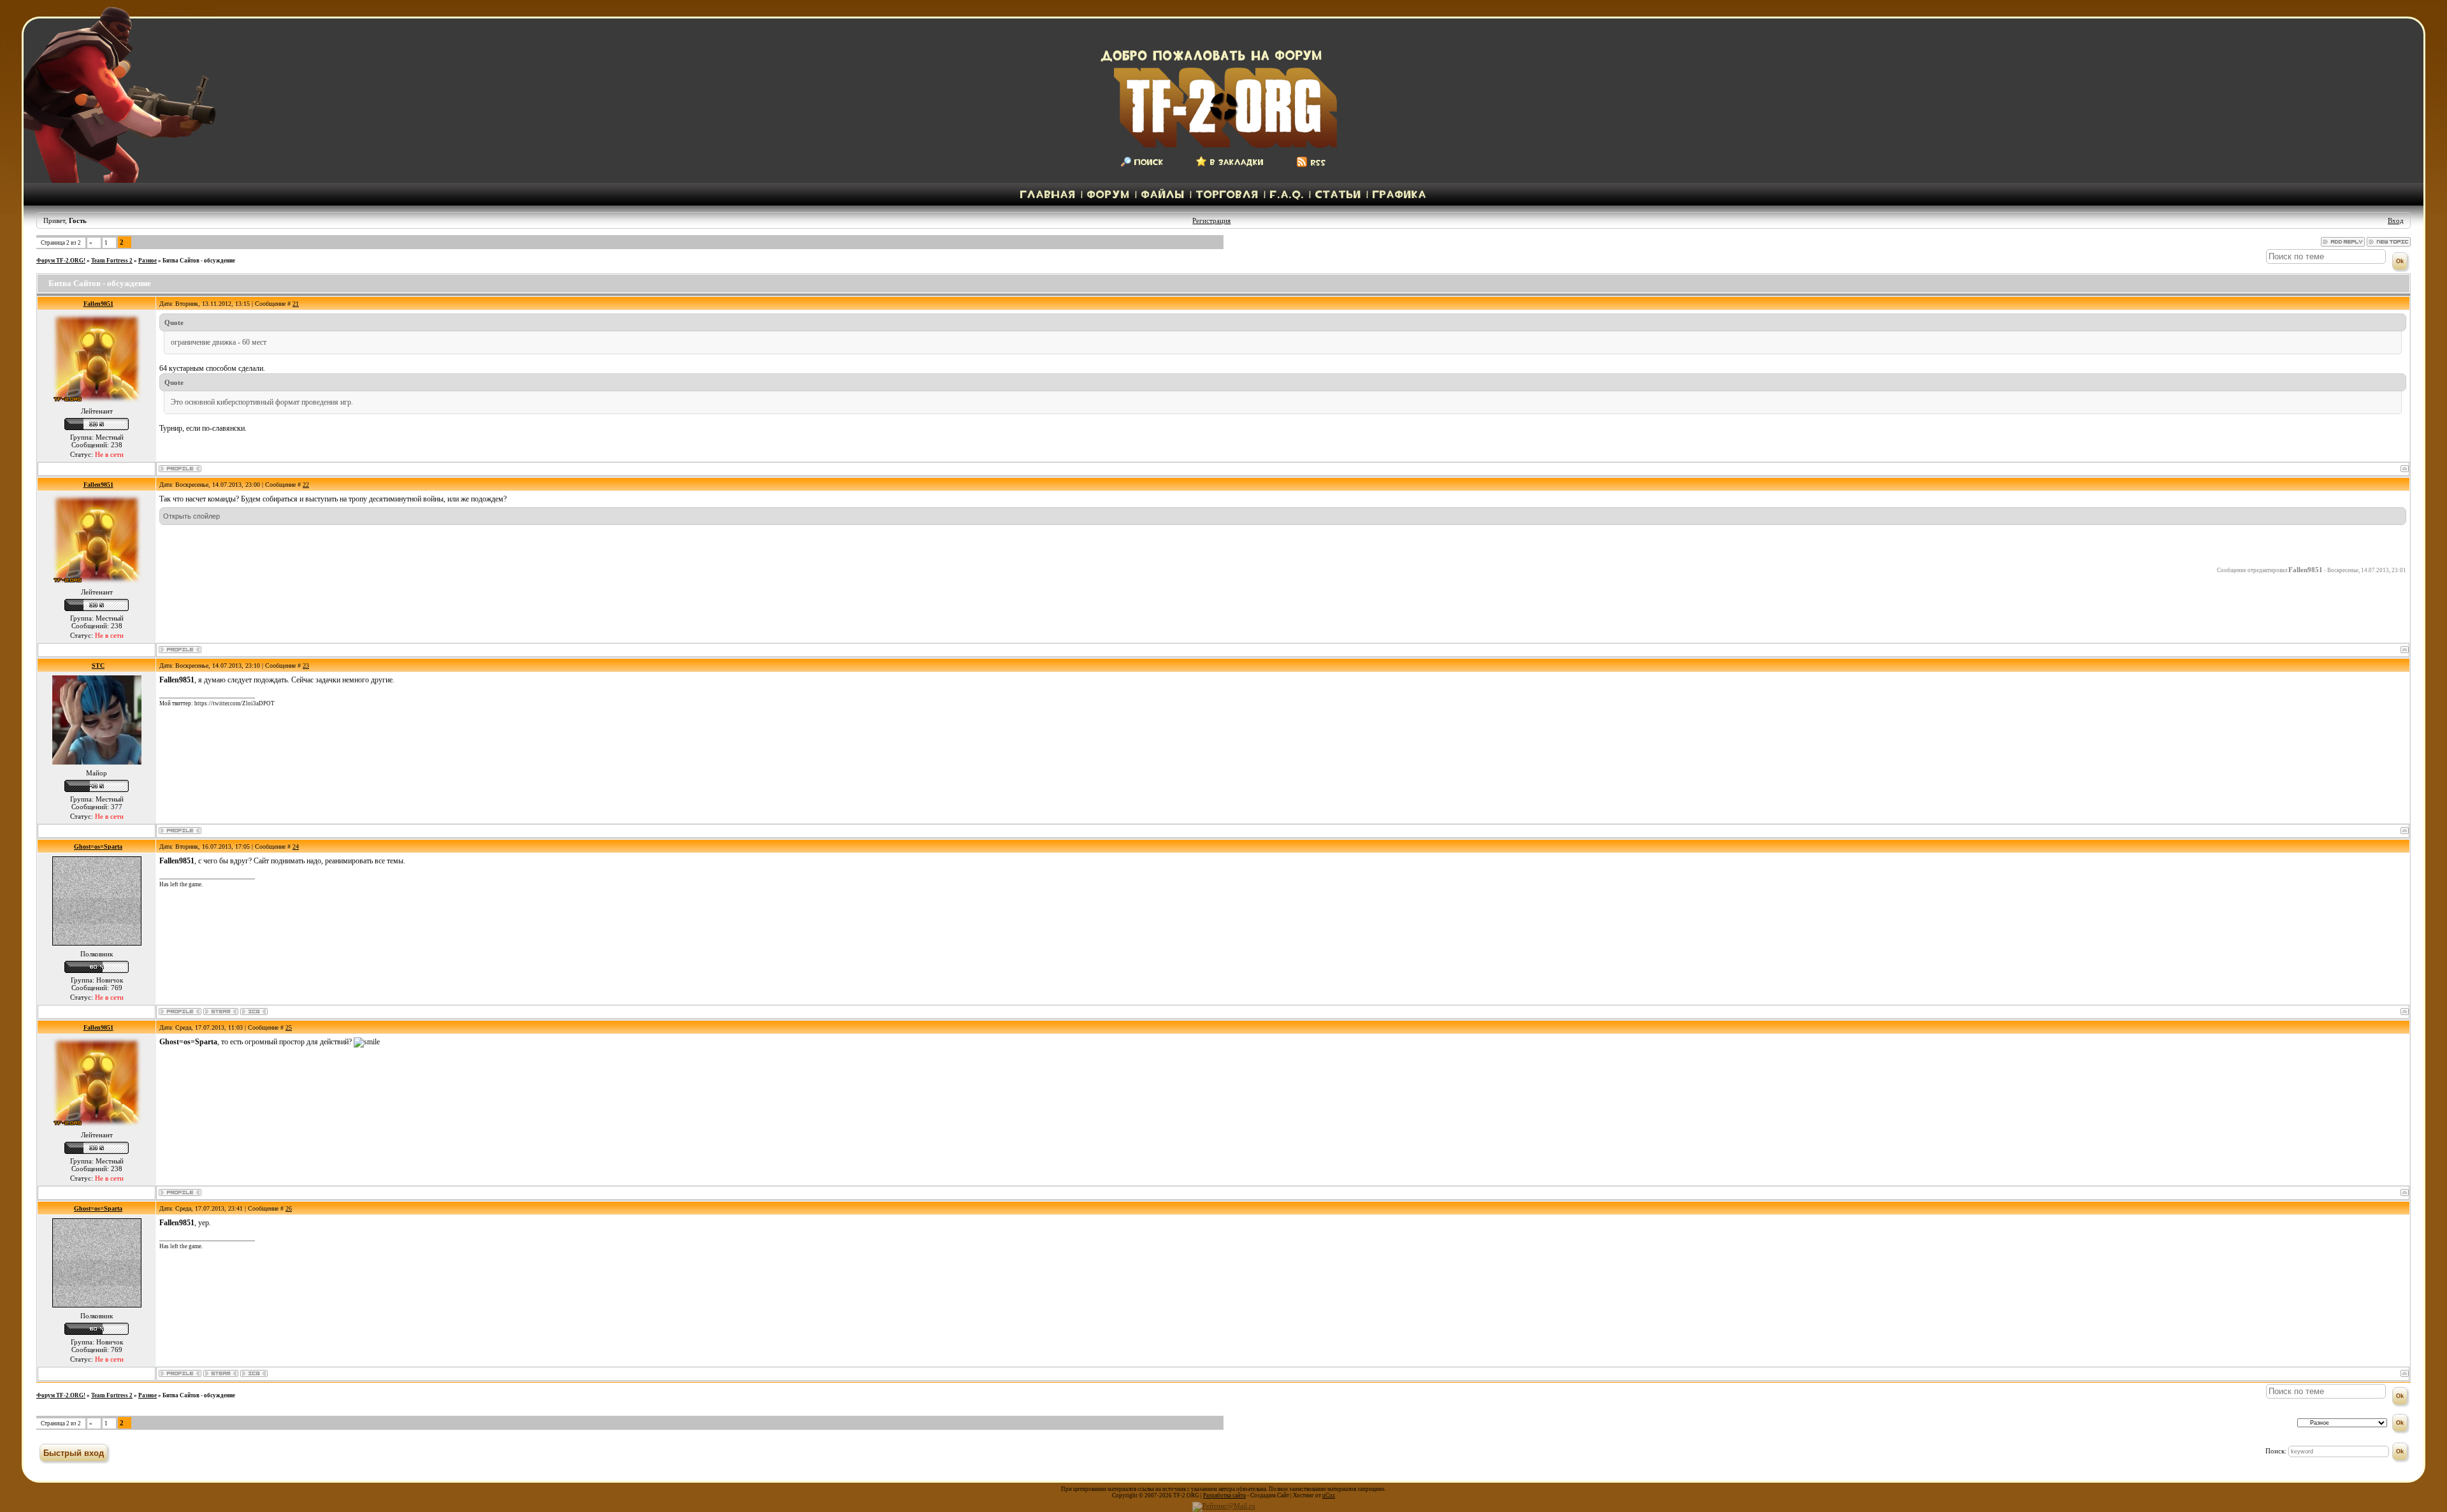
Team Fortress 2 (112, 261)
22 (306, 485)
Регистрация (1211, 220)
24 (296, 846)
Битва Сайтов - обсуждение (199, 261)
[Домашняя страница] (221, 1012)
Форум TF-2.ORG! (61, 261)
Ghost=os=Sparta (98, 846)
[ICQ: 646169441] (254, 1012)
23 (306, 666)
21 (296, 304)
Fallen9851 (98, 304)
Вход (2396, 220)
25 (289, 1027)
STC (98, 666)
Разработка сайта (1224, 1495)
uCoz (1329, 1495)
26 (289, 1208)
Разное (148, 261)
